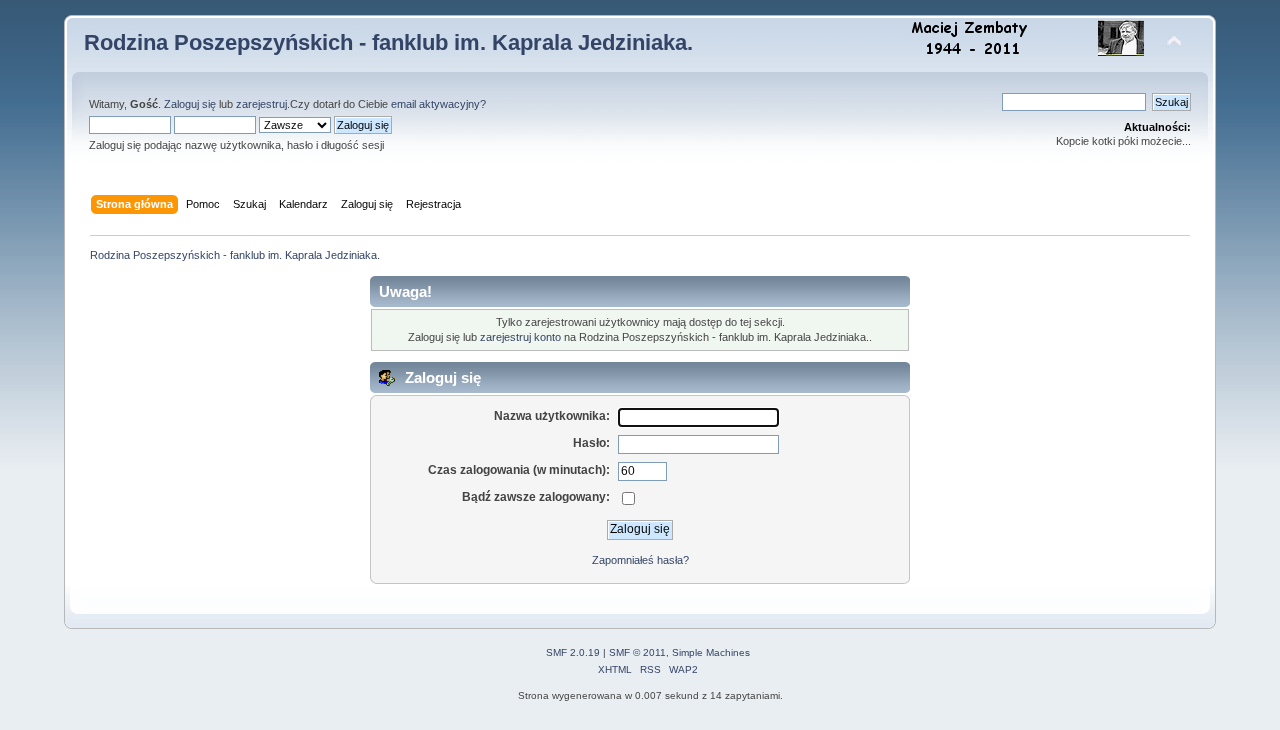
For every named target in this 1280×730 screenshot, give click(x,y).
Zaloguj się (190, 104)
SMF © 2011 (637, 652)
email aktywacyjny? (438, 104)
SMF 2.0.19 (573, 652)
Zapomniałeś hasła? (640, 560)
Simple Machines (711, 652)
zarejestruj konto (520, 337)
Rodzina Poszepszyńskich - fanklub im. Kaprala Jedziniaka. (388, 42)
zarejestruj (261, 104)
